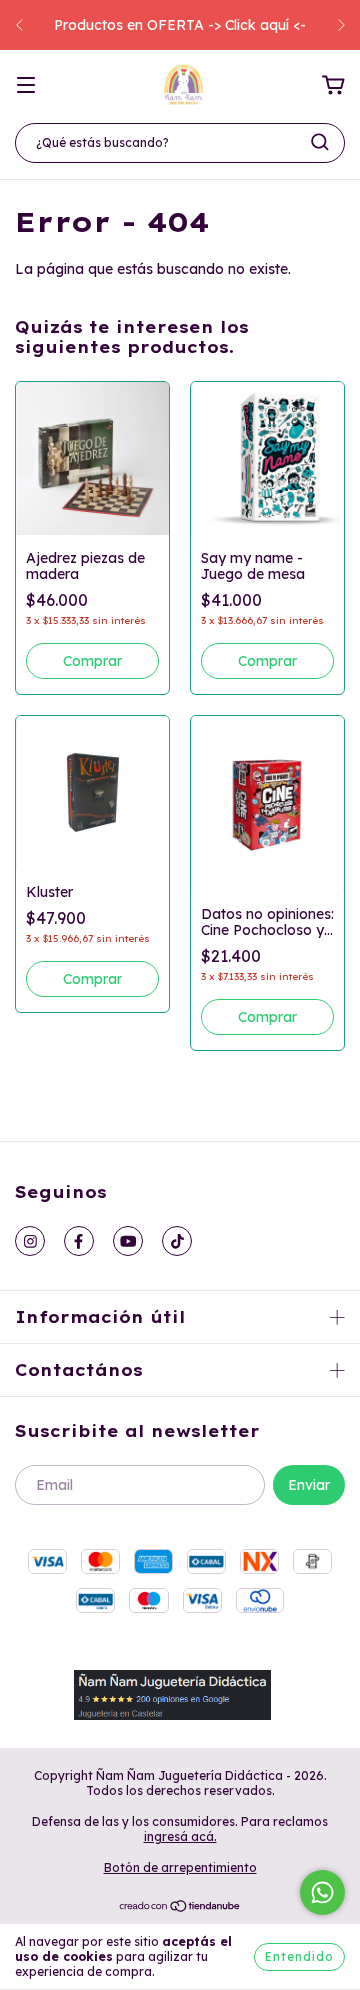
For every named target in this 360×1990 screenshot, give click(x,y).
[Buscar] (320, 142)
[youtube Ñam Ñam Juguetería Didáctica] (128, 1241)
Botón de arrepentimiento (180, 1867)
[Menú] (26, 86)
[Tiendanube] (180, 1908)
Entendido (299, 1956)
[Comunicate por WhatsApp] (322, 1892)
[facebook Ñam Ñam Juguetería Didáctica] (79, 1241)
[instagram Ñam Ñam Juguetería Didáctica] (30, 1241)
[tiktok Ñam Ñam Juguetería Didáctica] (177, 1241)
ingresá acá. (180, 1836)
